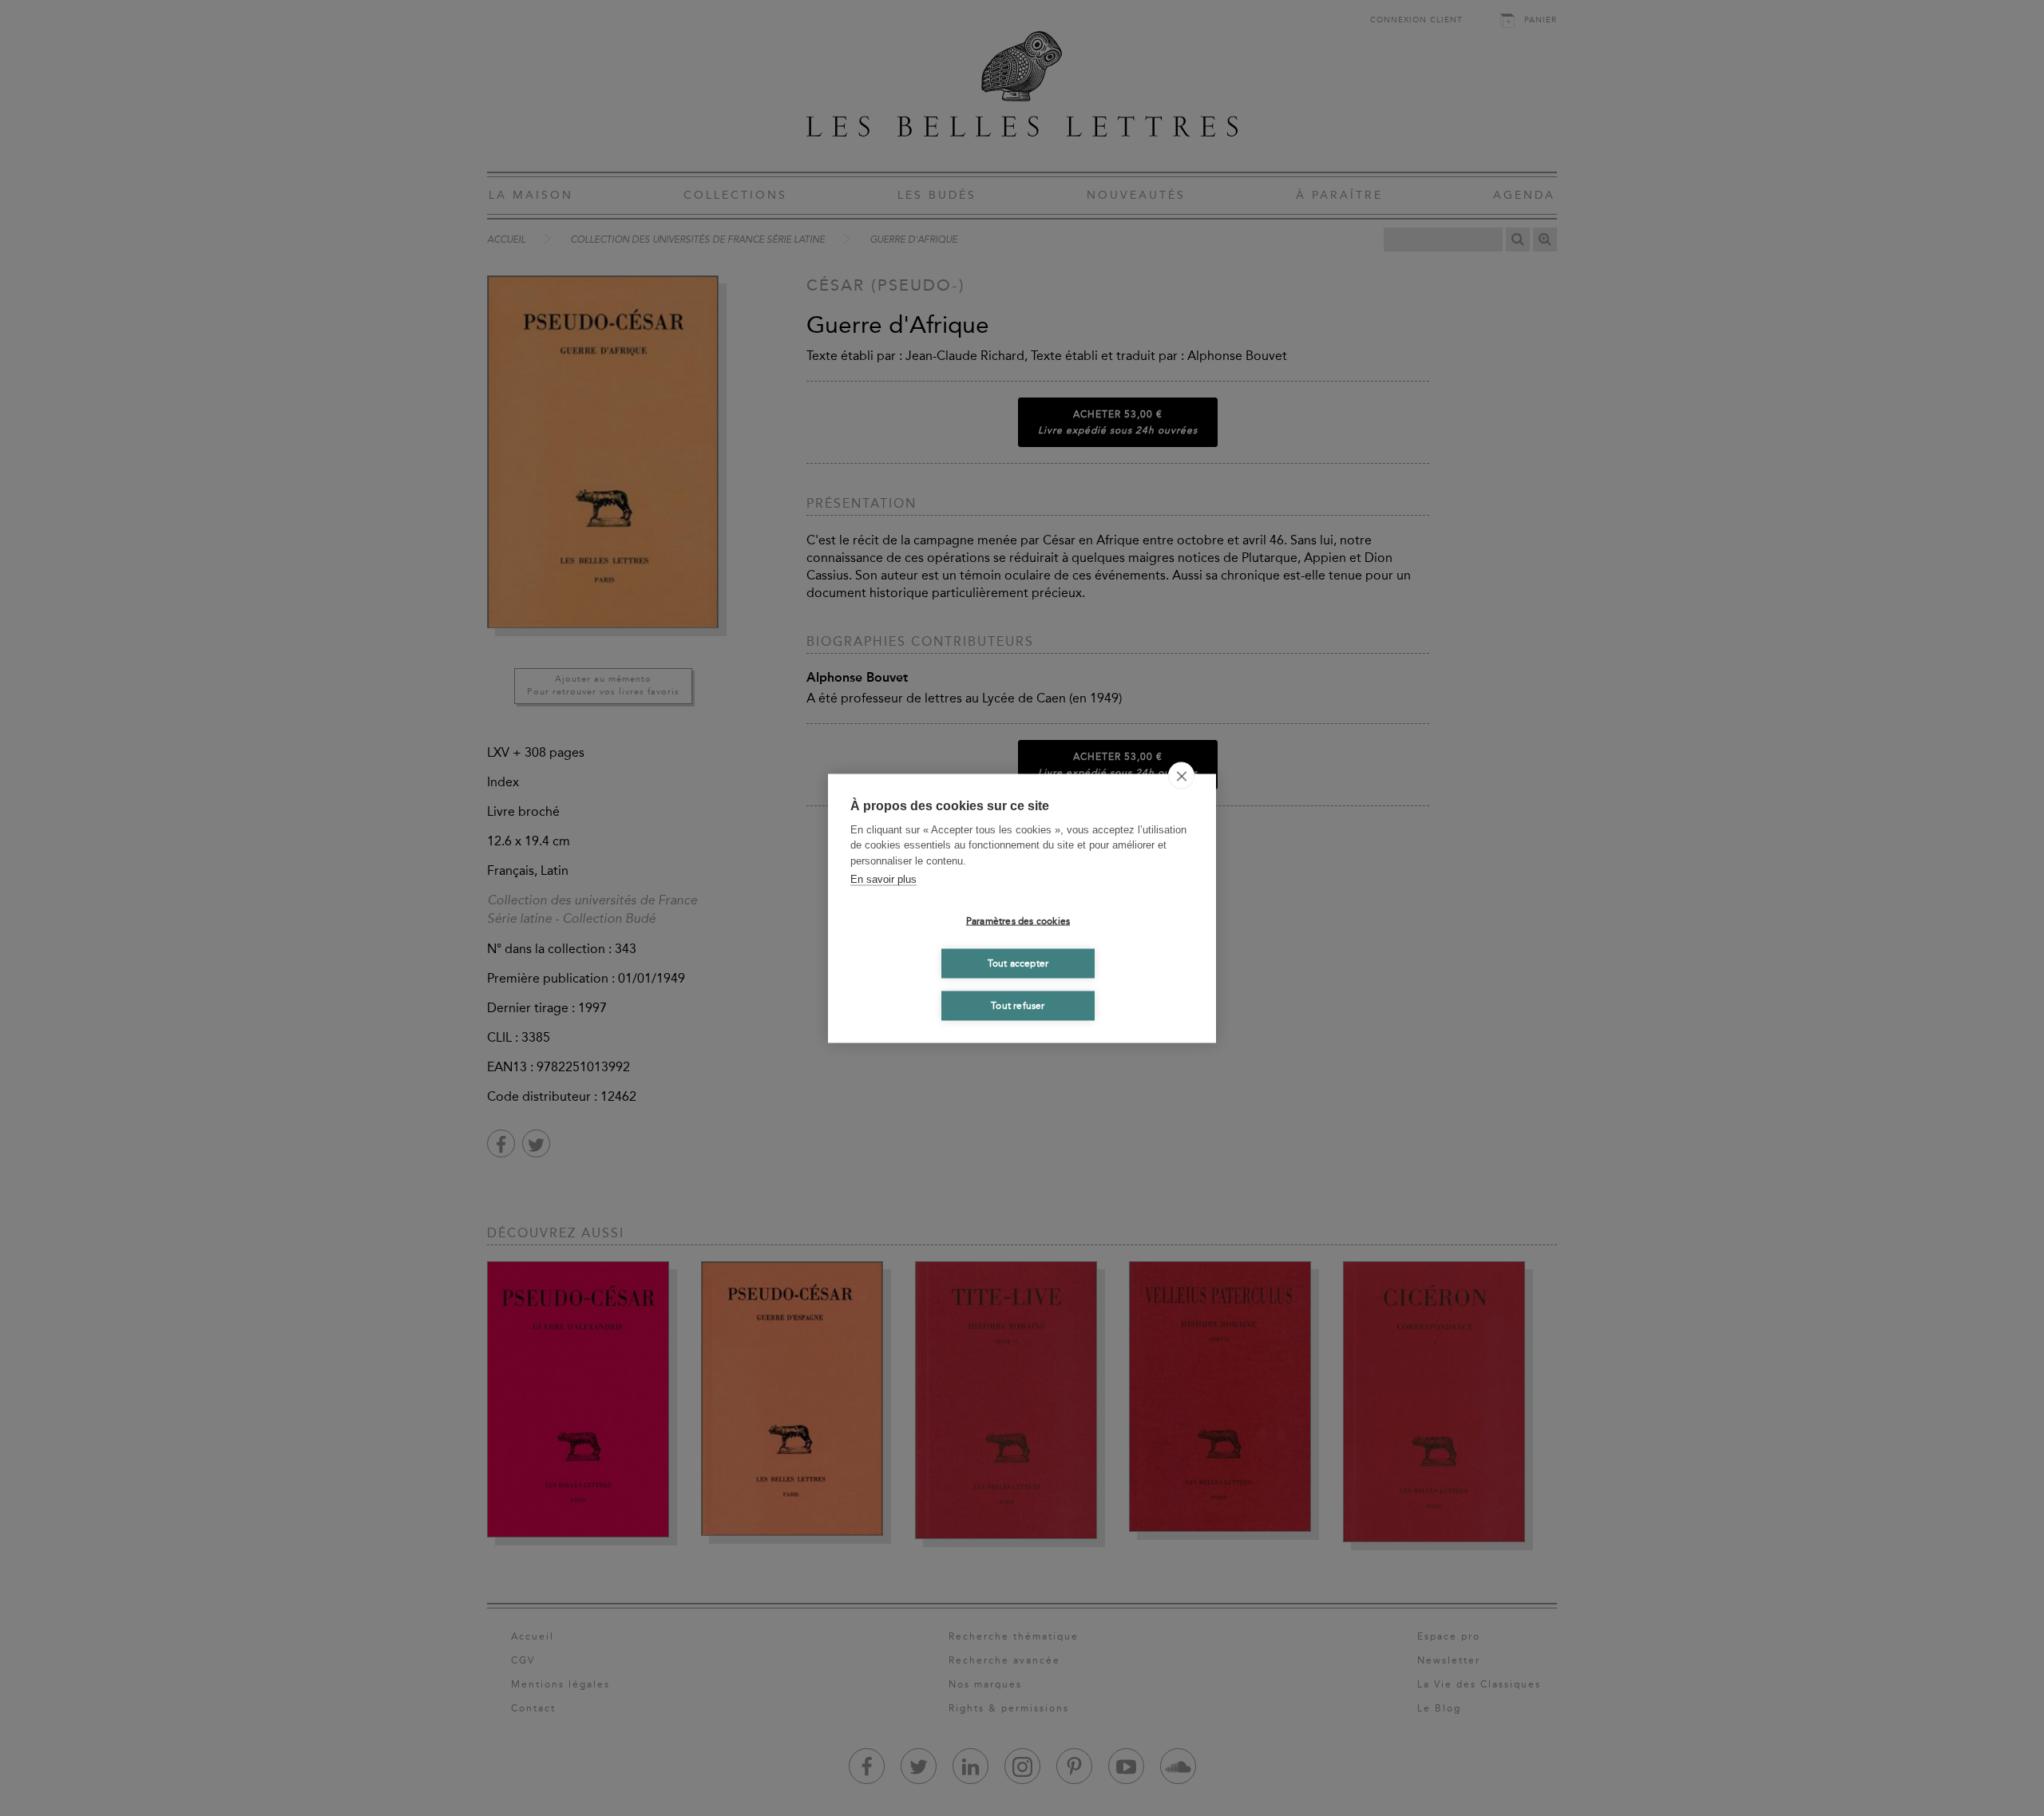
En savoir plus (883, 879)
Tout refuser (1018, 1006)
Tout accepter (1018, 963)
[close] (1181, 775)
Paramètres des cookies (1018, 921)
